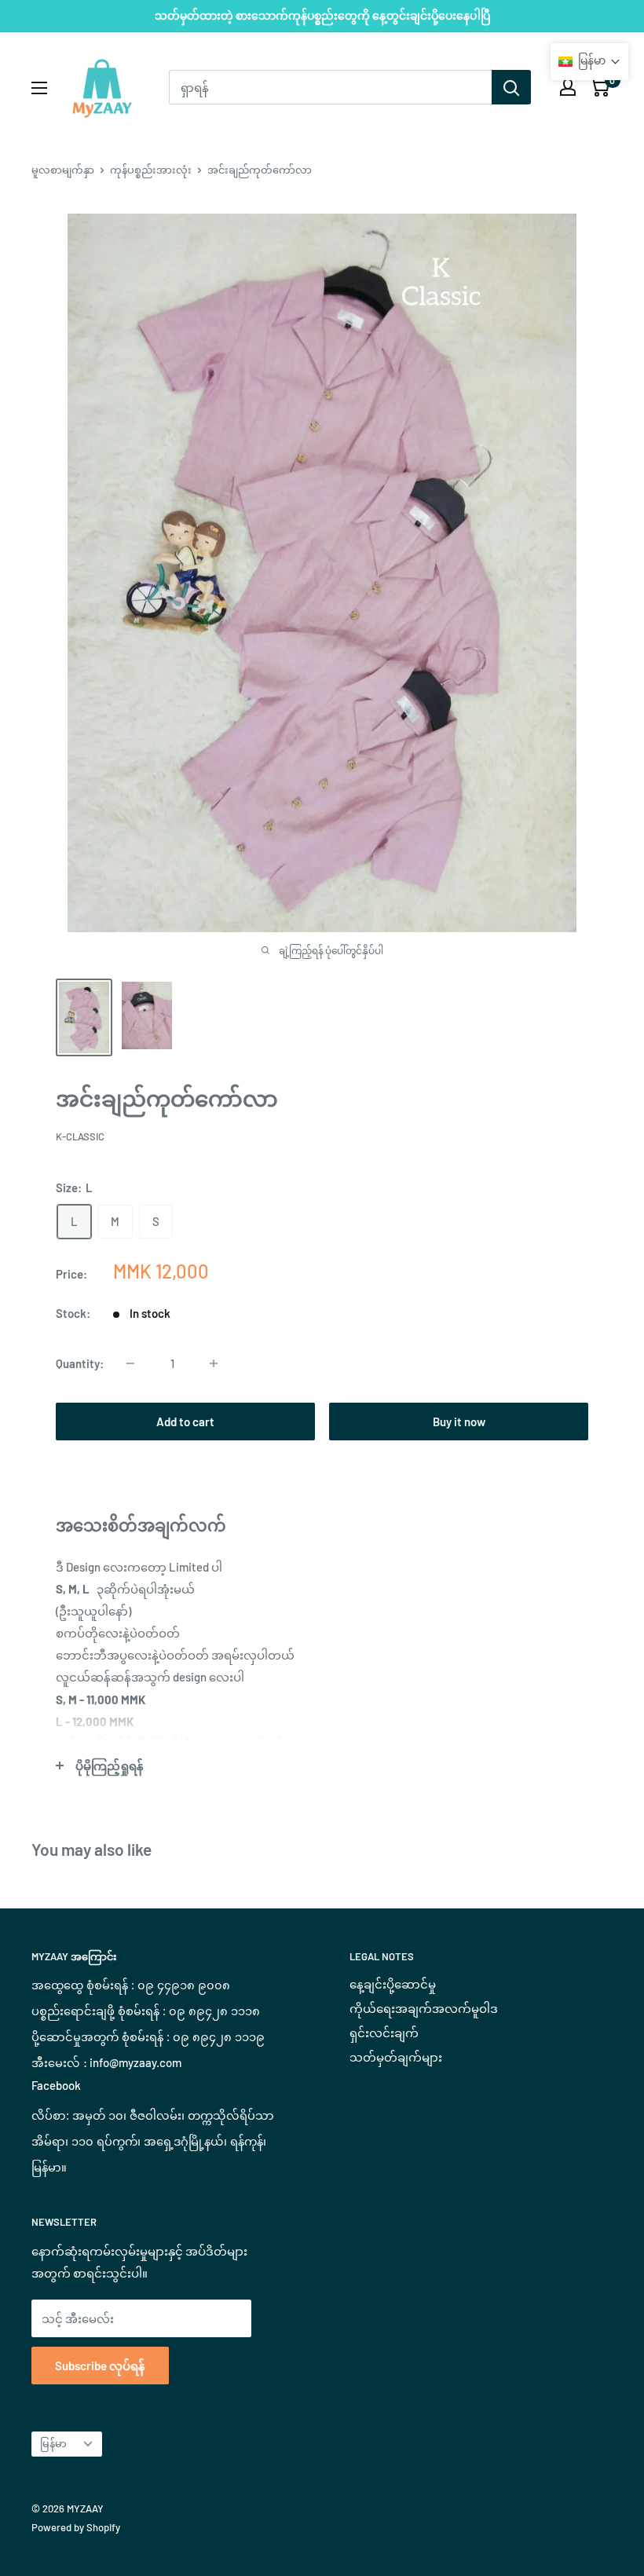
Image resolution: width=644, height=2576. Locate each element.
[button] (589, 62)
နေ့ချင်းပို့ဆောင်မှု (393, 1984)
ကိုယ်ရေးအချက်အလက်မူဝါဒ (424, 2008)
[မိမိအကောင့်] (568, 87)
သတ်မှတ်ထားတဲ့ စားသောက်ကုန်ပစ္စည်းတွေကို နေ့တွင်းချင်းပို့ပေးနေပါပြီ (322, 15)
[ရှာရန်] (511, 87)
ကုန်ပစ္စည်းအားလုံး (151, 170)
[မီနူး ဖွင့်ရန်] (39, 88)
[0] (600, 87)
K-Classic (81, 1136)
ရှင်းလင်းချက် (384, 2033)
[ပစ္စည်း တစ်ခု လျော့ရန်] (130, 1363)
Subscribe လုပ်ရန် (100, 2366)
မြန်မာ (53, 2443)
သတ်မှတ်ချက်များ (396, 2057)
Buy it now (459, 1422)
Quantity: (80, 1363)
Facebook (56, 2085)
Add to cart (185, 1422)
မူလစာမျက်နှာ (63, 170)
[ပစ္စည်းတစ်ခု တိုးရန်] (214, 1363)
